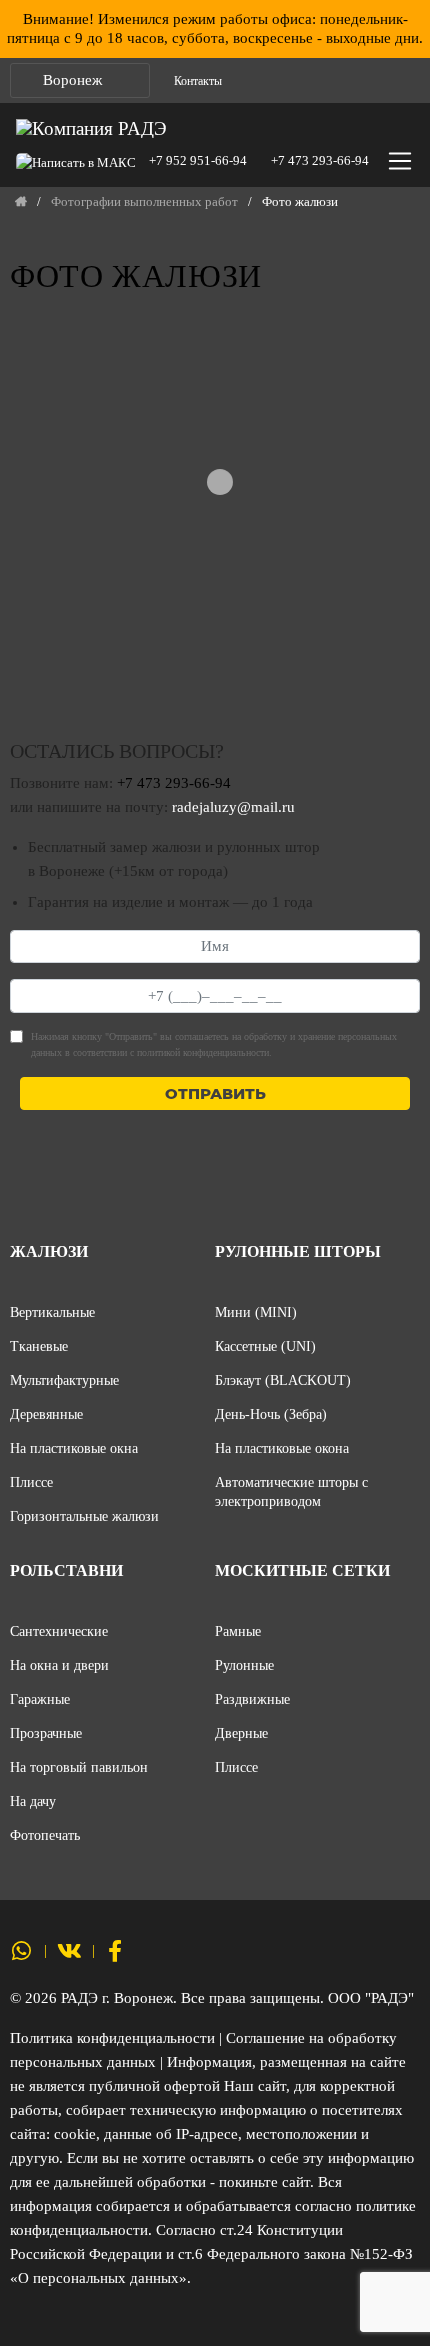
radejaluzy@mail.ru (233, 807)
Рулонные (244, 1665)
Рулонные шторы (298, 1251)
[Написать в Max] (81, 160)
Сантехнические (59, 1631)
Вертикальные (52, 1312)
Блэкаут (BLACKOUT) (283, 1380)
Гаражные (40, 1699)
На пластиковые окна (74, 1448)
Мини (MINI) (256, 1312)
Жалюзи (49, 1251)
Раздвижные (252, 1699)
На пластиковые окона (282, 1448)
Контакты (198, 81)
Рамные (238, 1631)
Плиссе (31, 1482)
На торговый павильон (79, 1767)
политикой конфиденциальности (203, 1052)
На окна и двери (59, 1665)
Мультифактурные (64, 1380)
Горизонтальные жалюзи (84, 1516)
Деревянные (46, 1414)
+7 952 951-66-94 (198, 160)
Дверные (241, 1733)
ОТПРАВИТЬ (215, 1093)
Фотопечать (45, 1835)
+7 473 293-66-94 (320, 160)
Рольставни (66, 1570)
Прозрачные (46, 1733)
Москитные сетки (302, 1570)
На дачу (33, 1801)
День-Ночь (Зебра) (271, 1414)
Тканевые (39, 1346)
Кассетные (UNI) (265, 1346)
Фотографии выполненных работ (144, 202)
